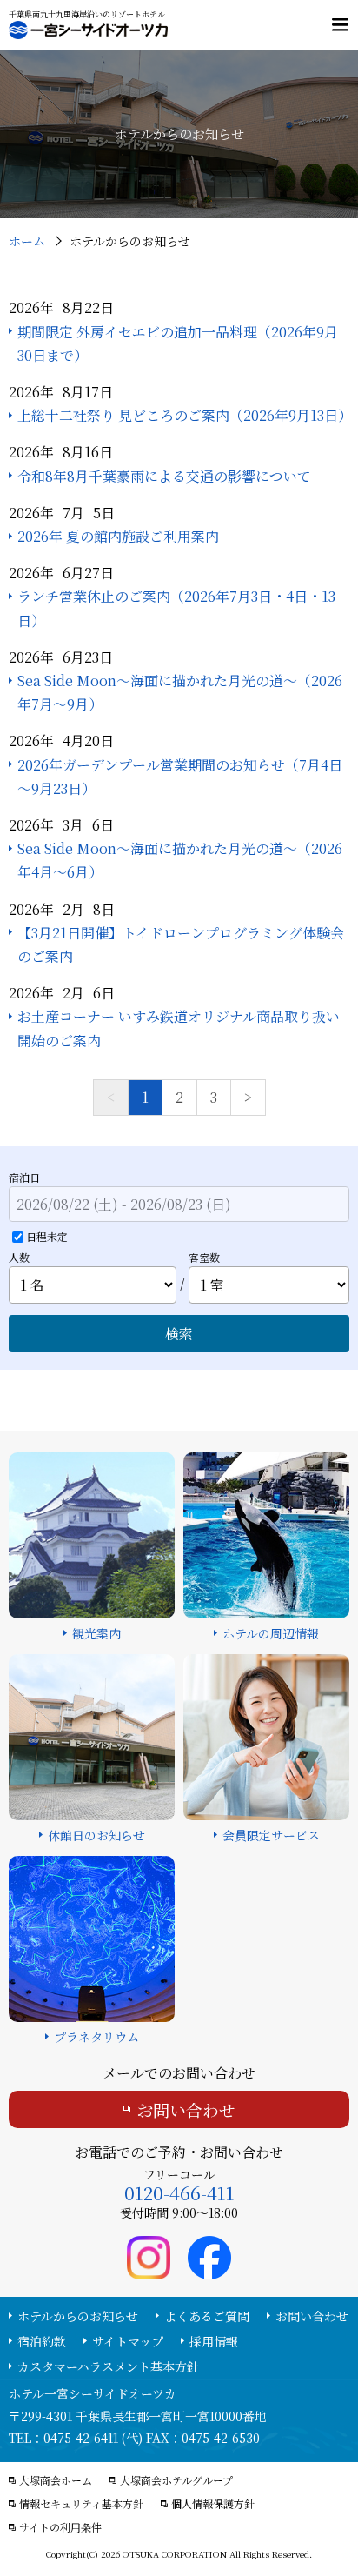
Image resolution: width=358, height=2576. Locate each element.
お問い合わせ (186, 2109)
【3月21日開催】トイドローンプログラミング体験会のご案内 (181, 944)
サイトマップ (128, 2341)
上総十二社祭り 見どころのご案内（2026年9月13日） (183, 415)
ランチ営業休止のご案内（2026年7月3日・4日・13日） (176, 608)
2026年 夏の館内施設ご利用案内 (118, 536)
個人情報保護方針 (213, 2504)
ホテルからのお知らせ (78, 2316)
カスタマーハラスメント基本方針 (108, 2366)
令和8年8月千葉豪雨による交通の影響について (164, 476)
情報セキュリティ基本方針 (81, 2504)
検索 (179, 1334)
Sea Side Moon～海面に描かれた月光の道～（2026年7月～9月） (180, 692)
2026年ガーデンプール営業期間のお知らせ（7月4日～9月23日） (180, 777)
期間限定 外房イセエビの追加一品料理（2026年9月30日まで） (178, 344)
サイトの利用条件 (60, 2527)
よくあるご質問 (207, 2316)
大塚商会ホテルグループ (176, 2480)
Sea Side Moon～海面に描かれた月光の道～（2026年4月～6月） (180, 860)
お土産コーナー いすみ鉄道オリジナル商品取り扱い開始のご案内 (179, 1028)
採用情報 (214, 2341)
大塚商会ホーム (56, 2480)
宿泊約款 (42, 2341)
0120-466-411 (179, 2192)
